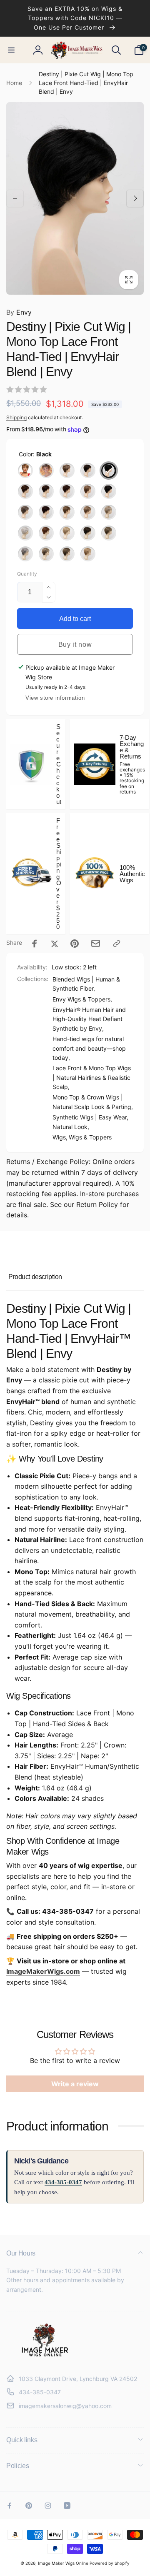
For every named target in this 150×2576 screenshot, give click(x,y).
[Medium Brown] (88, 533)
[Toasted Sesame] (67, 554)
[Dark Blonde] (88, 491)
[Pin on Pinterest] (75, 944)
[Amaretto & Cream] (88, 471)
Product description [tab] (35, 1277)
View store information (55, 698)
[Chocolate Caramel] (25, 491)
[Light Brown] (46, 471)
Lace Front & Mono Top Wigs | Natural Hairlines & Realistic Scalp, (92, 1077)
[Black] (109, 471)
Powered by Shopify (110, 2563)
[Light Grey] (25, 533)
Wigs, (60, 1137)
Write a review (75, 2084)
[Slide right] (135, 198)
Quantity (27, 574)
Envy (19, 312)
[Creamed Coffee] (25, 471)
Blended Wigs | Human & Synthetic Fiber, (86, 984)
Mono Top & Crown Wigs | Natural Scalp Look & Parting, (93, 1102)
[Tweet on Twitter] (55, 944)
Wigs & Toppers (90, 1137)
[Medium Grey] (25, 554)
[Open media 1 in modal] (75, 198)
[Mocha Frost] (109, 533)
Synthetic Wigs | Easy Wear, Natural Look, (90, 1122)
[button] (11, 50)
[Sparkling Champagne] (46, 554)
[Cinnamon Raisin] (67, 491)
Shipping (16, 417)
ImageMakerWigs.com (43, 1971)
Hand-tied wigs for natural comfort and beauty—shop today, (89, 1048)
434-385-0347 (63, 2182)
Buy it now (75, 645)
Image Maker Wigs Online (63, 2563)
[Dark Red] (46, 512)
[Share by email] (96, 943)
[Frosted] (67, 512)
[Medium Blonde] (67, 533)
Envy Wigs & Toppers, (82, 999)
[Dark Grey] (25, 512)
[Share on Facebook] (35, 944)
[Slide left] (15, 198)
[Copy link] (117, 944)
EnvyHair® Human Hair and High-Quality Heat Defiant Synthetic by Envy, (89, 1019)
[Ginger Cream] (88, 512)
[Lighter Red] (46, 533)
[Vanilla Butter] (88, 554)
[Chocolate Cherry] (46, 491)
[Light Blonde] (109, 512)
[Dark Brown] (109, 491)
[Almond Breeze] (67, 471)
